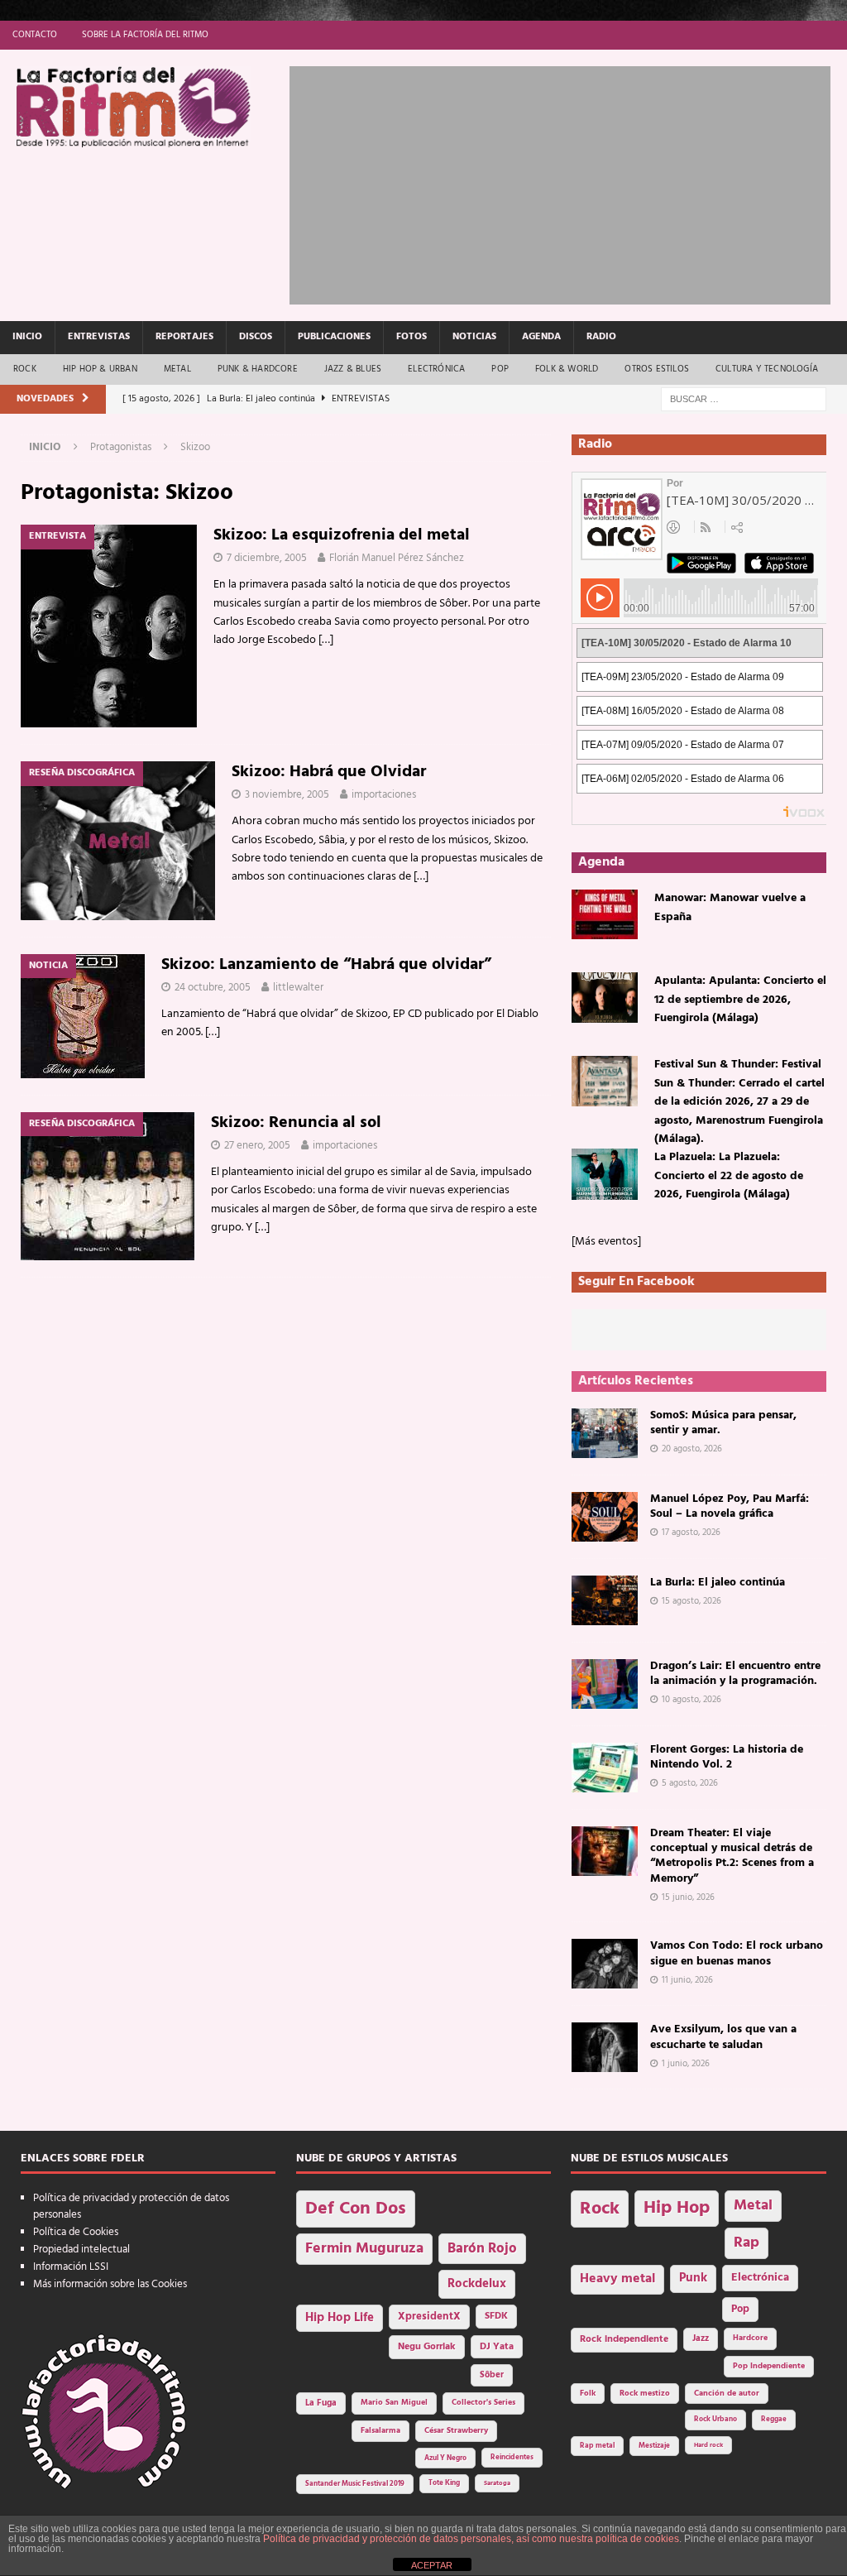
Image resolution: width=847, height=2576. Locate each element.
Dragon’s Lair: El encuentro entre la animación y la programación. (735, 1674)
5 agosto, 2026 (690, 1783)
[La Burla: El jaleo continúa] (605, 1600)
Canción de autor (727, 2394)
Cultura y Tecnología (767, 369)
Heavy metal (617, 2279)
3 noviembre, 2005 (287, 795)
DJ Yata (497, 2347)
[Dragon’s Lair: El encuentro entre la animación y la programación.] (605, 1684)
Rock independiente (624, 2339)
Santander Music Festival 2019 (355, 2484)
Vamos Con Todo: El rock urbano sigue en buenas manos (737, 1953)
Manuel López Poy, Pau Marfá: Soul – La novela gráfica (730, 1506)
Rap (747, 2243)
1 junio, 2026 (686, 2064)
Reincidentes (512, 2458)
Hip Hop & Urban (100, 369)
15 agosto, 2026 (691, 1601)
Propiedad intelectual (81, 2250)
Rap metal (597, 2446)
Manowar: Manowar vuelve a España (730, 907)
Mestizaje (654, 2446)
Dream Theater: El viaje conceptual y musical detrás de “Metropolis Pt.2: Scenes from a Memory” (732, 1856)
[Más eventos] (606, 1242)
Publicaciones (334, 337)
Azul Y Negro (445, 2458)
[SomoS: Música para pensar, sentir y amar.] (605, 1433)
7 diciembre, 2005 (267, 558)
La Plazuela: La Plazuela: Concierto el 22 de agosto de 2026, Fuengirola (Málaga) (729, 1176)
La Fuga (321, 2403)
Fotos (412, 337)
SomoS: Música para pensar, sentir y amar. (723, 1423)
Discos (256, 337)
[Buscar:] (744, 399)
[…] (326, 640)
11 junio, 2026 (687, 1980)
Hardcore (750, 2338)
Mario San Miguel (394, 2403)
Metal (177, 369)
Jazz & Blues (353, 369)
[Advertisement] (568, 182)
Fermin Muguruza (364, 2249)
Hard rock (708, 2445)
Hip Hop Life (340, 2318)
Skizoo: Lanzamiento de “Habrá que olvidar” (326, 965)
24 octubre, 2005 (213, 988)
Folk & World (567, 369)
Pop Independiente (769, 2366)
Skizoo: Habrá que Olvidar (329, 772)
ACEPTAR (432, 2565)
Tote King (444, 2483)
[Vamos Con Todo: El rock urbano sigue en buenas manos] (605, 1964)
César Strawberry (456, 2431)
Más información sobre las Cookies (110, 2284)
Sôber (492, 2375)
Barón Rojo (482, 2249)
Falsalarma (380, 2431)
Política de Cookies (76, 2232)
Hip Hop (677, 2208)
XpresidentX (429, 2317)
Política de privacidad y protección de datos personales (131, 2207)
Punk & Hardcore (258, 369)
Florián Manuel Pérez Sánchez (397, 558)
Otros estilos (657, 369)
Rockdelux (477, 2284)
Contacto (35, 35)
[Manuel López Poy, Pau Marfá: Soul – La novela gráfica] (605, 1517)
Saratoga (497, 2483)
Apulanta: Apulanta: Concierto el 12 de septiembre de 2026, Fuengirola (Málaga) (740, 1000)
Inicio (27, 337)
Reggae (774, 2419)
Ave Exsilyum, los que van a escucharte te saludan (723, 2037)
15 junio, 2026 (688, 1897)
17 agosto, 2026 (691, 1533)
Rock (25, 369)
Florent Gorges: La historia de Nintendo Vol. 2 (727, 1757)
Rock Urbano (715, 2419)
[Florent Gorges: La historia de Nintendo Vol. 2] (605, 1768)
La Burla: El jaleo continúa (718, 1583)
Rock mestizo (645, 2394)
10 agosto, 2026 (691, 1700)
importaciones (384, 795)
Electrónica (436, 369)
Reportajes (184, 337)
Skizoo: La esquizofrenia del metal (342, 535)
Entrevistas (99, 337)
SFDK (496, 2316)
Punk (693, 2278)
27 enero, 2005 (257, 1146)
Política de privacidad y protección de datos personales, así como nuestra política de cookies (471, 2539)
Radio (601, 337)
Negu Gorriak (427, 2347)
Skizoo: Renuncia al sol (296, 1123)
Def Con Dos (356, 2209)
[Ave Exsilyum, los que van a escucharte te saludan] (605, 2047)
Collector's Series (483, 2403)
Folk (588, 2394)
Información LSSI (71, 2267)
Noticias (474, 337)
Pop (500, 369)
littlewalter (298, 988)
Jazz (701, 2339)
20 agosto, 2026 (692, 1449)
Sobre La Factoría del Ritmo (145, 35)
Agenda (541, 337)
